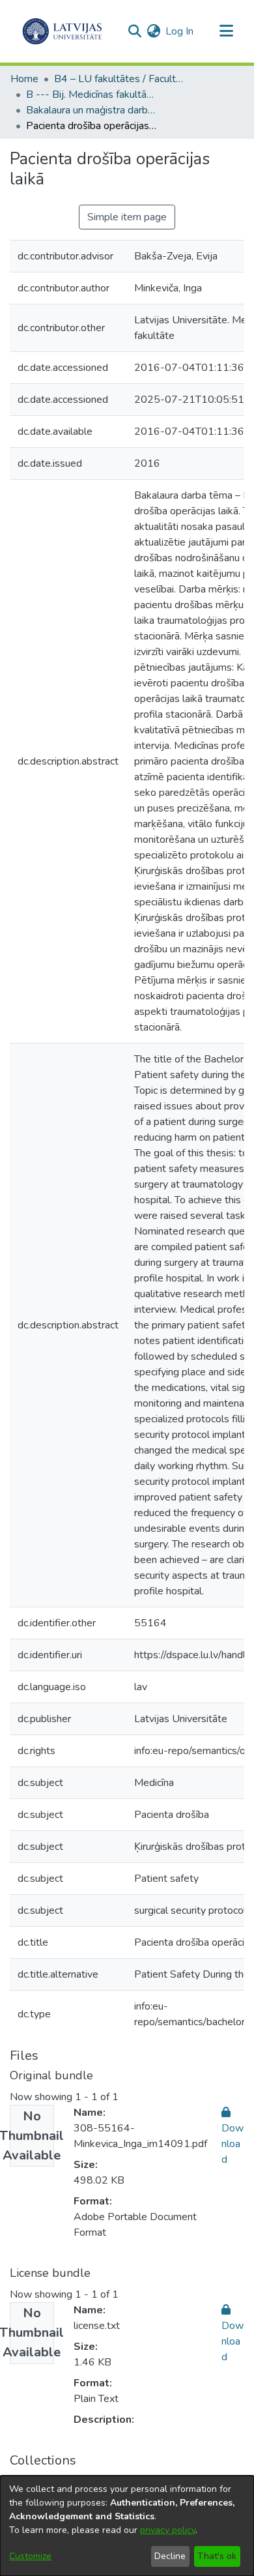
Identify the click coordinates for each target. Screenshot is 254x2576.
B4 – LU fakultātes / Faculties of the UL (119, 79)
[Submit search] (134, 31)
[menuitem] (153, 31)
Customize (30, 2556)
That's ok (217, 2556)
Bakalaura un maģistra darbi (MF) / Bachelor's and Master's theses (91, 110)
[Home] (62, 31)
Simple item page (127, 217)
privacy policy (168, 2530)
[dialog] (127, 2526)
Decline (170, 2556)
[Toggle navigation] (226, 31)
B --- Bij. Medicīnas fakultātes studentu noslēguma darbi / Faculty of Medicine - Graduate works (91, 95)
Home (24, 79)
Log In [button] (180, 31)
